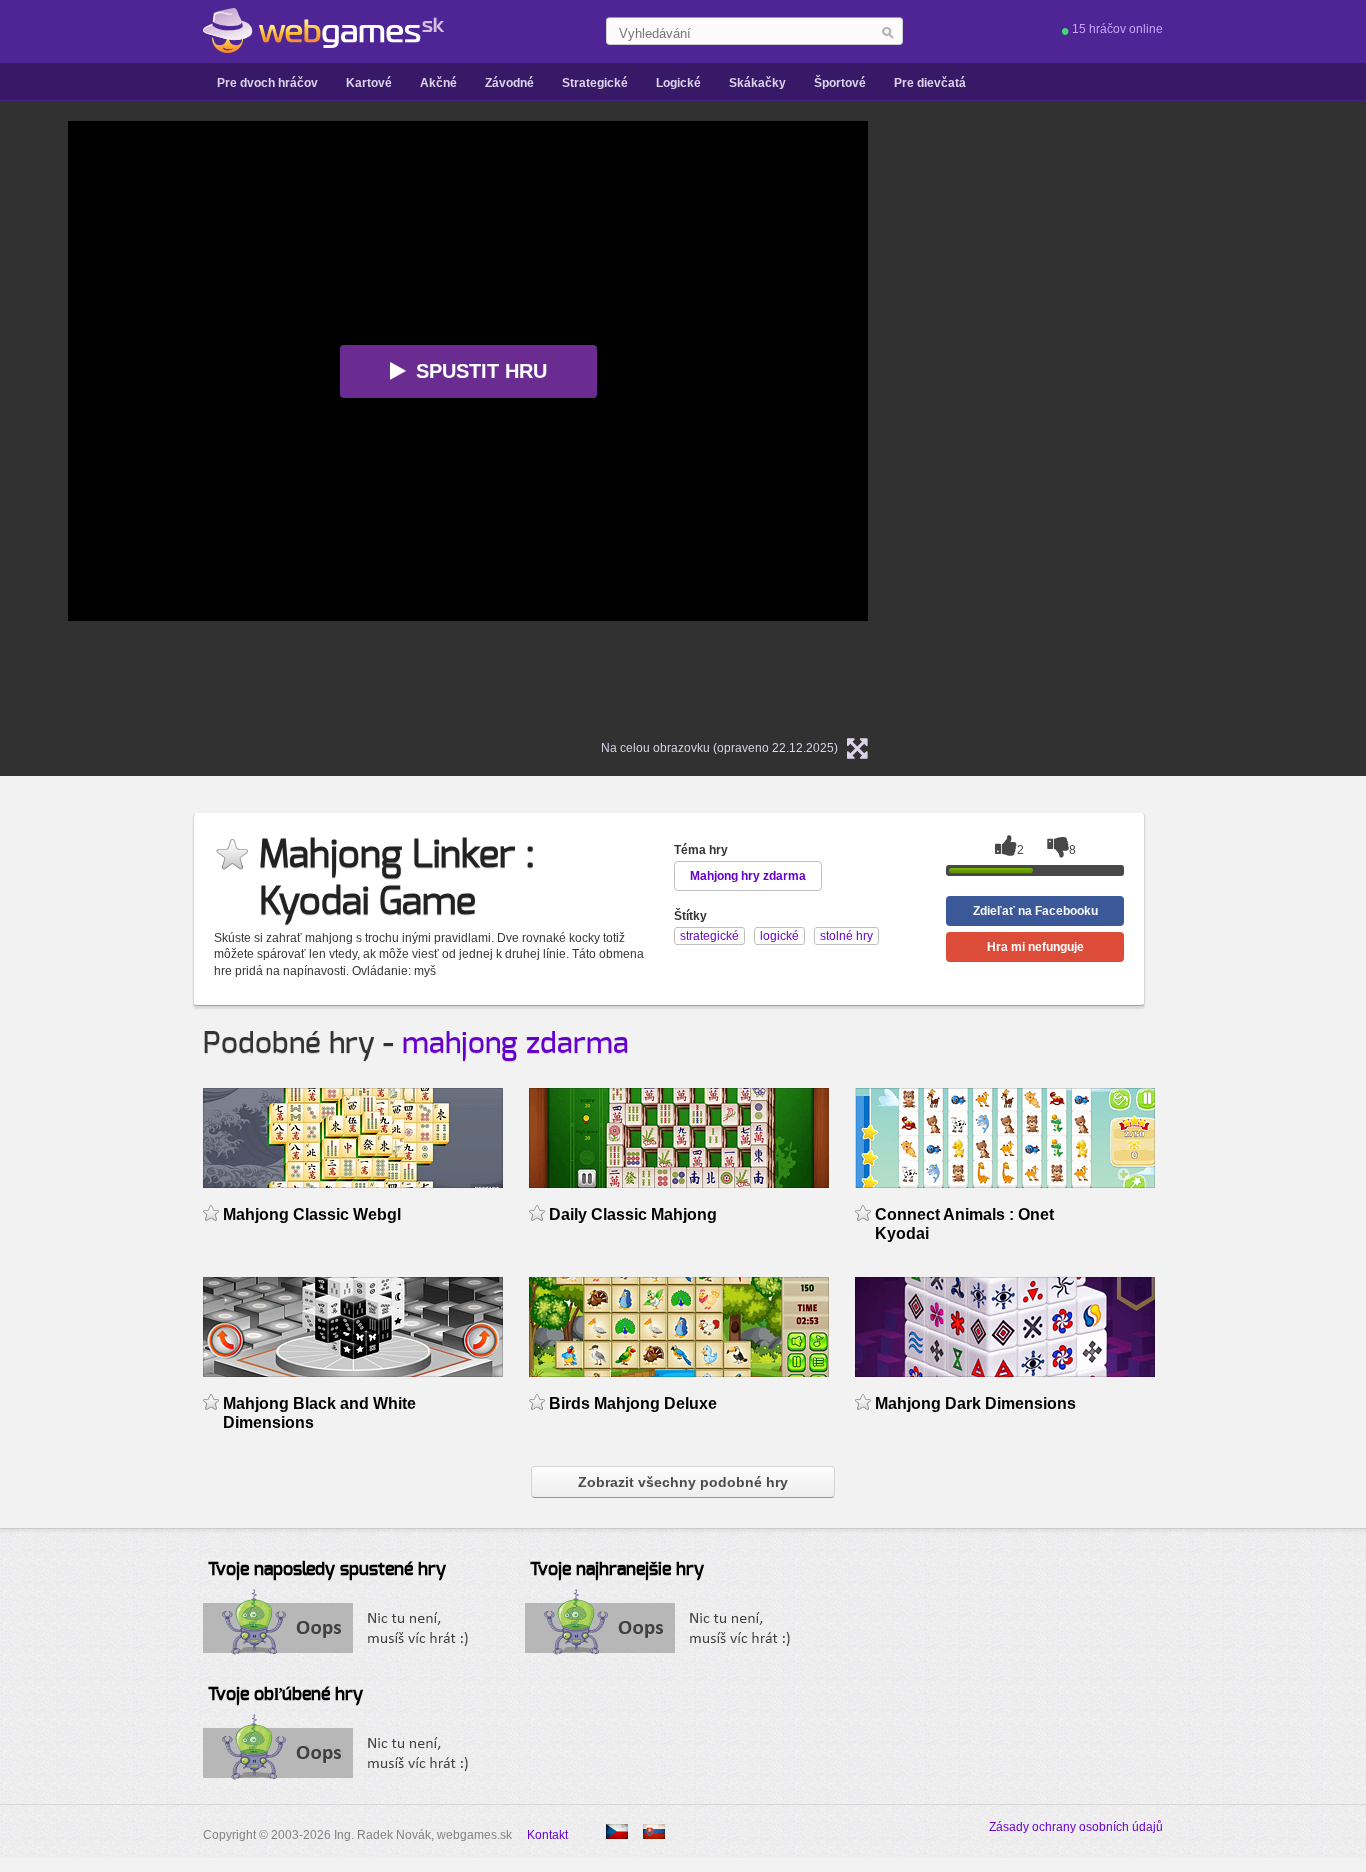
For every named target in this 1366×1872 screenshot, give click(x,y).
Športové (840, 83)
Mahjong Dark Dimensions (975, 1403)
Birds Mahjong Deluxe (633, 1403)
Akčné (438, 83)
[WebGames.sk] (323, 31)
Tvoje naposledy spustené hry (327, 1570)
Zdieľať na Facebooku (1035, 911)
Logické (678, 83)
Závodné (509, 83)
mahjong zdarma (515, 1044)
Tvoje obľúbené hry (285, 1695)
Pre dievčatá (930, 83)
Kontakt (547, 1835)
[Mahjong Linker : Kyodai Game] (617, 1831)
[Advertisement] (1148, 421)
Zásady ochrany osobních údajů (1076, 1827)
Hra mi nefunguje (1035, 947)
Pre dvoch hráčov (267, 83)
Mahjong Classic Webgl (312, 1214)
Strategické (595, 83)
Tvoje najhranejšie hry (617, 1570)
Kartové (369, 83)
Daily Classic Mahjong (633, 1214)
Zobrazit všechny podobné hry (683, 1482)
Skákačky (757, 83)
